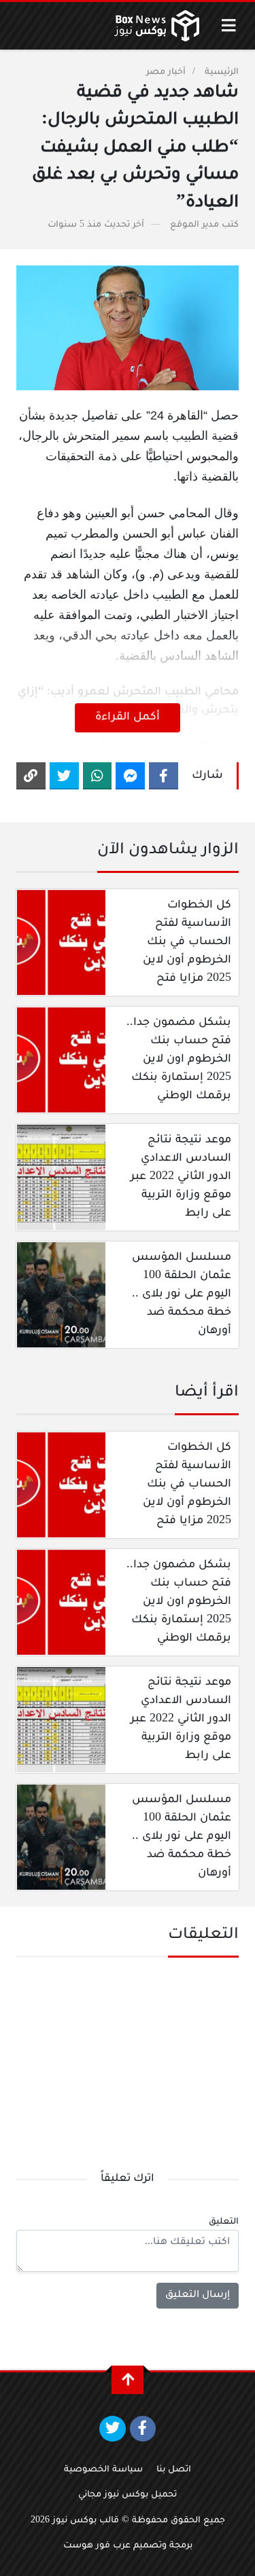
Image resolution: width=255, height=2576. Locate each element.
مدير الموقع (194, 225)
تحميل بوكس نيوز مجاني (128, 2495)
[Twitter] (64, 776)
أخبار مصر (166, 73)
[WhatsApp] (98, 776)
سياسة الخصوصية (103, 2470)
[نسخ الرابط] (31, 776)
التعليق (224, 2222)
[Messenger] (130, 776)
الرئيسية (222, 73)
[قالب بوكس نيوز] (157, 26)
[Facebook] (164, 776)
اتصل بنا (174, 2470)
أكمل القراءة (128, 717)
